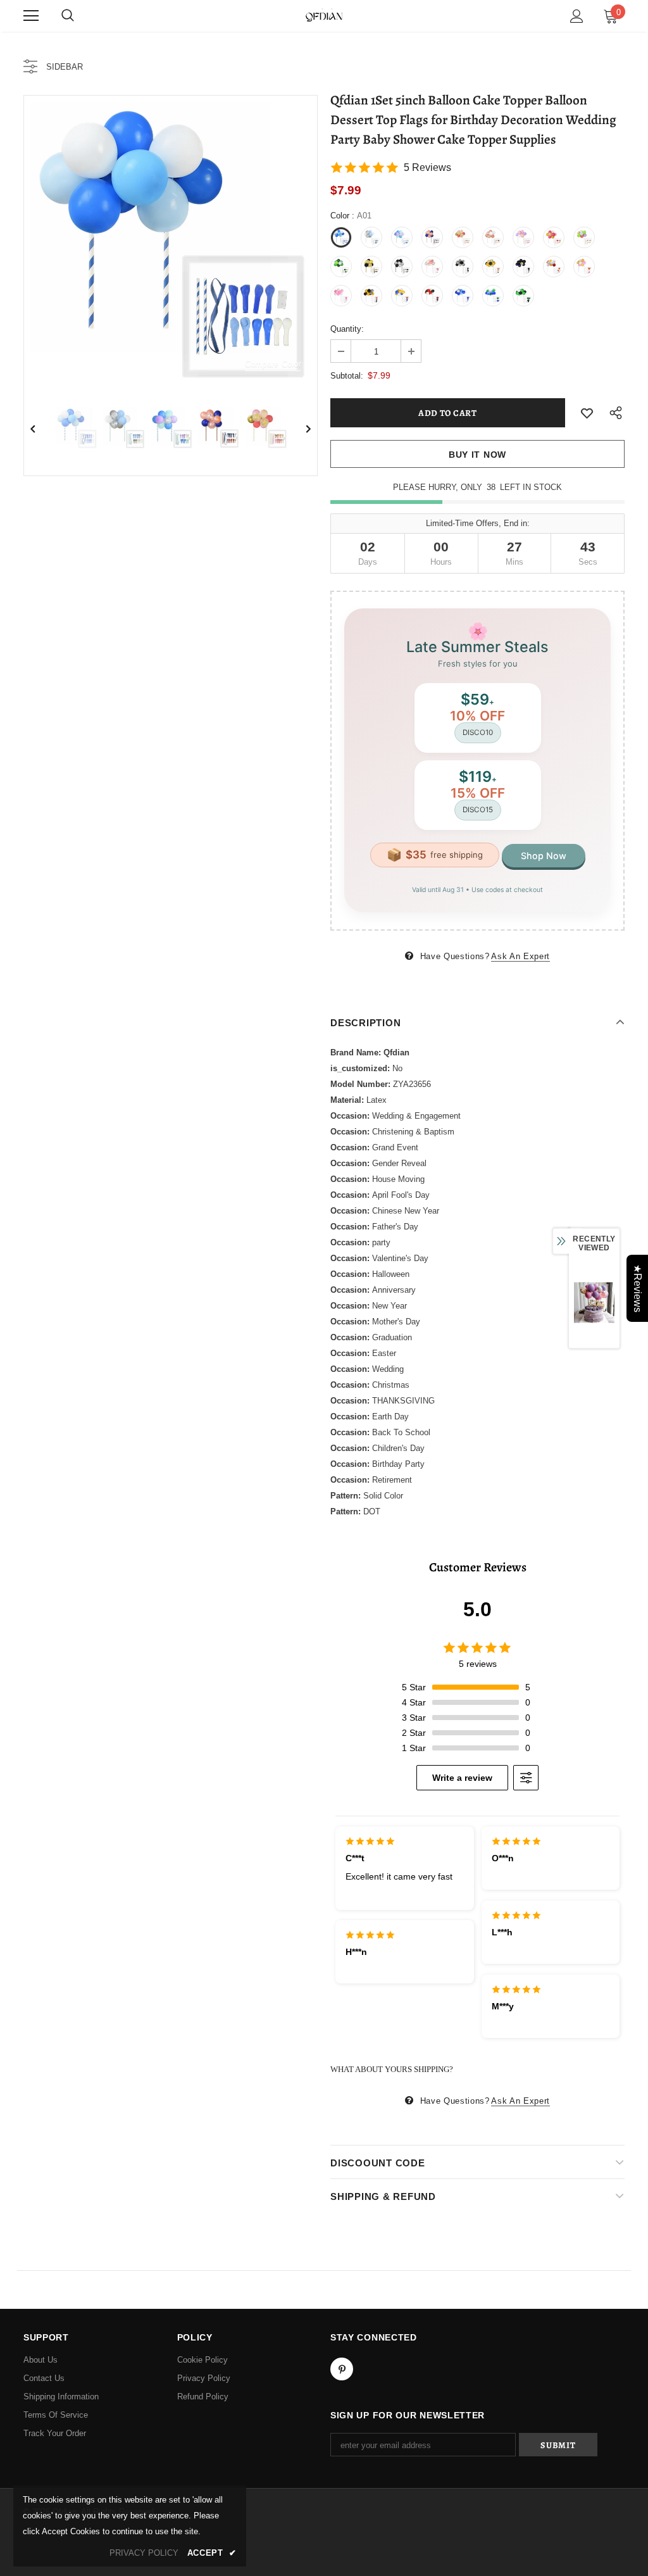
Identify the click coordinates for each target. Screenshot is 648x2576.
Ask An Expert (520, 956)
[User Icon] (577, 16)
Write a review (462, 1778)
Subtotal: (347, 376)
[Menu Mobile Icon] (31, 16)
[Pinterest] (342, 2369)
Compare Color (273, 364)
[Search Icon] (68, 16)
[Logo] (324, 15)
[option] (171, 242)
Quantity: (347, 329)
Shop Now (544, 856)
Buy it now (477, 455)
